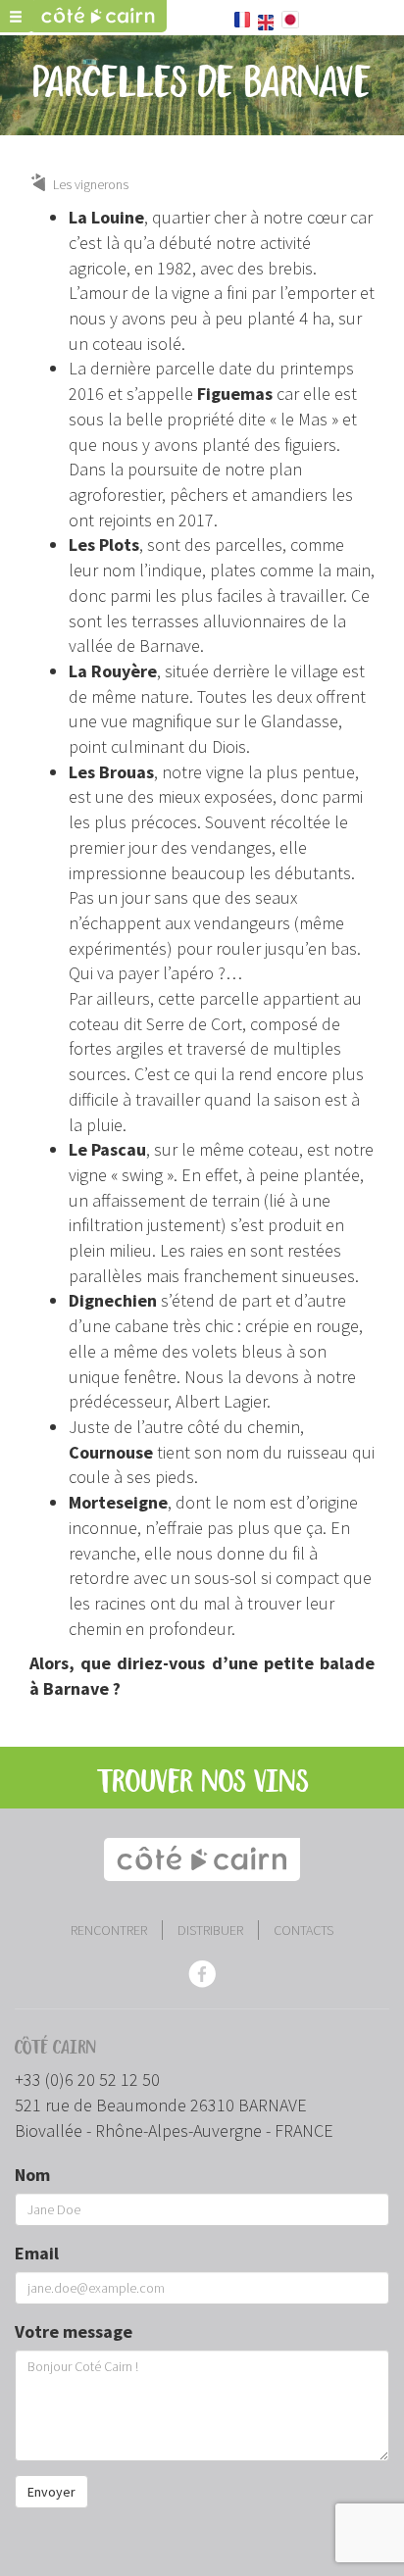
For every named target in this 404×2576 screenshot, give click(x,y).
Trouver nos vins (202, 1783)
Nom (32, 2175)
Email (37, 2253)
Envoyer (51, 2492)
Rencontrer (109, 1930)
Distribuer (210, 1930)
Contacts (303, 1930)
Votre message (74, 2331)
